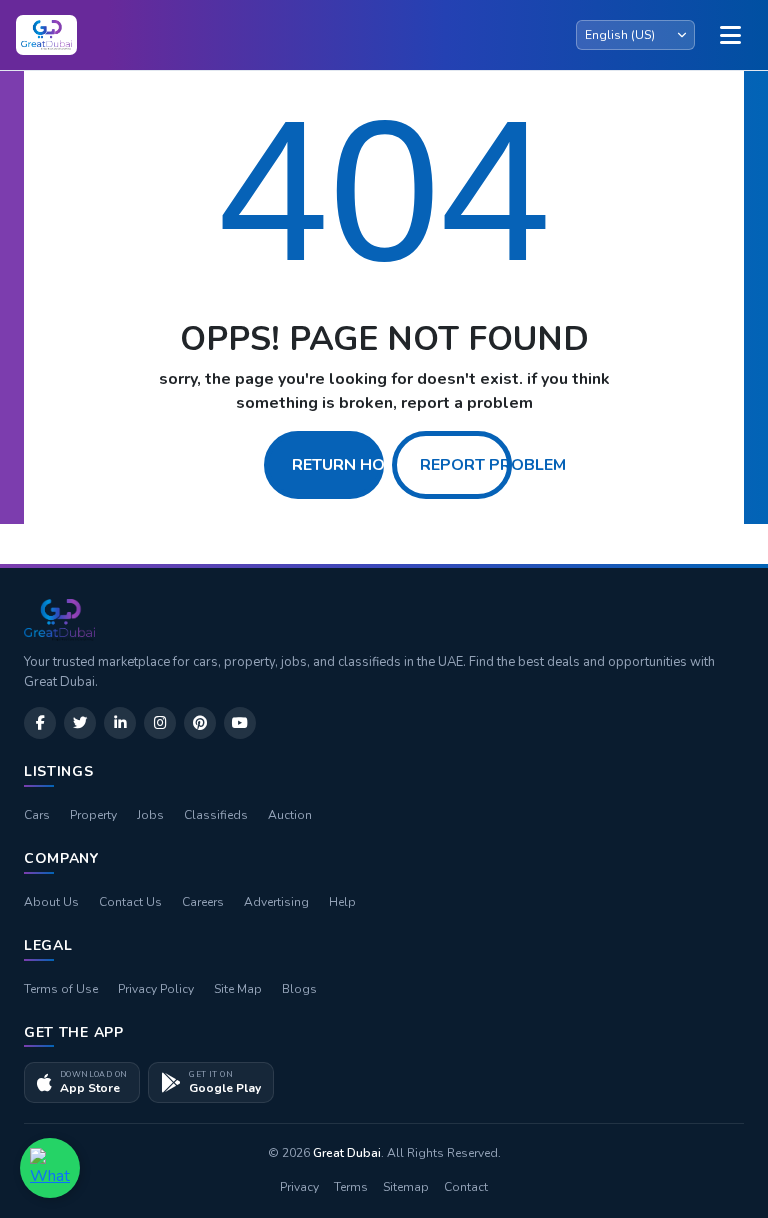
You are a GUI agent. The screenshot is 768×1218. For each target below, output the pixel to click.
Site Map (238, 989)
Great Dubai (347, 1153)
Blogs (299, 989)
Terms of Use (61, 989)
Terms (351, 1187)
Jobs (150, 815)
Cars (37, 815)
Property (93, 815)
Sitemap (406, 1187)
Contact (466, 1187)
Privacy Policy (156, 989)
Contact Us (130, 902)
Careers (203, 902)
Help (342, 902)
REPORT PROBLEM (493, 465)
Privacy (299, 1187)
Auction (290, 815)
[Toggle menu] (730, 35)
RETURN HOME (349, 465)
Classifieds (216, 815)
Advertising (276, 902)
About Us (51, 902)
